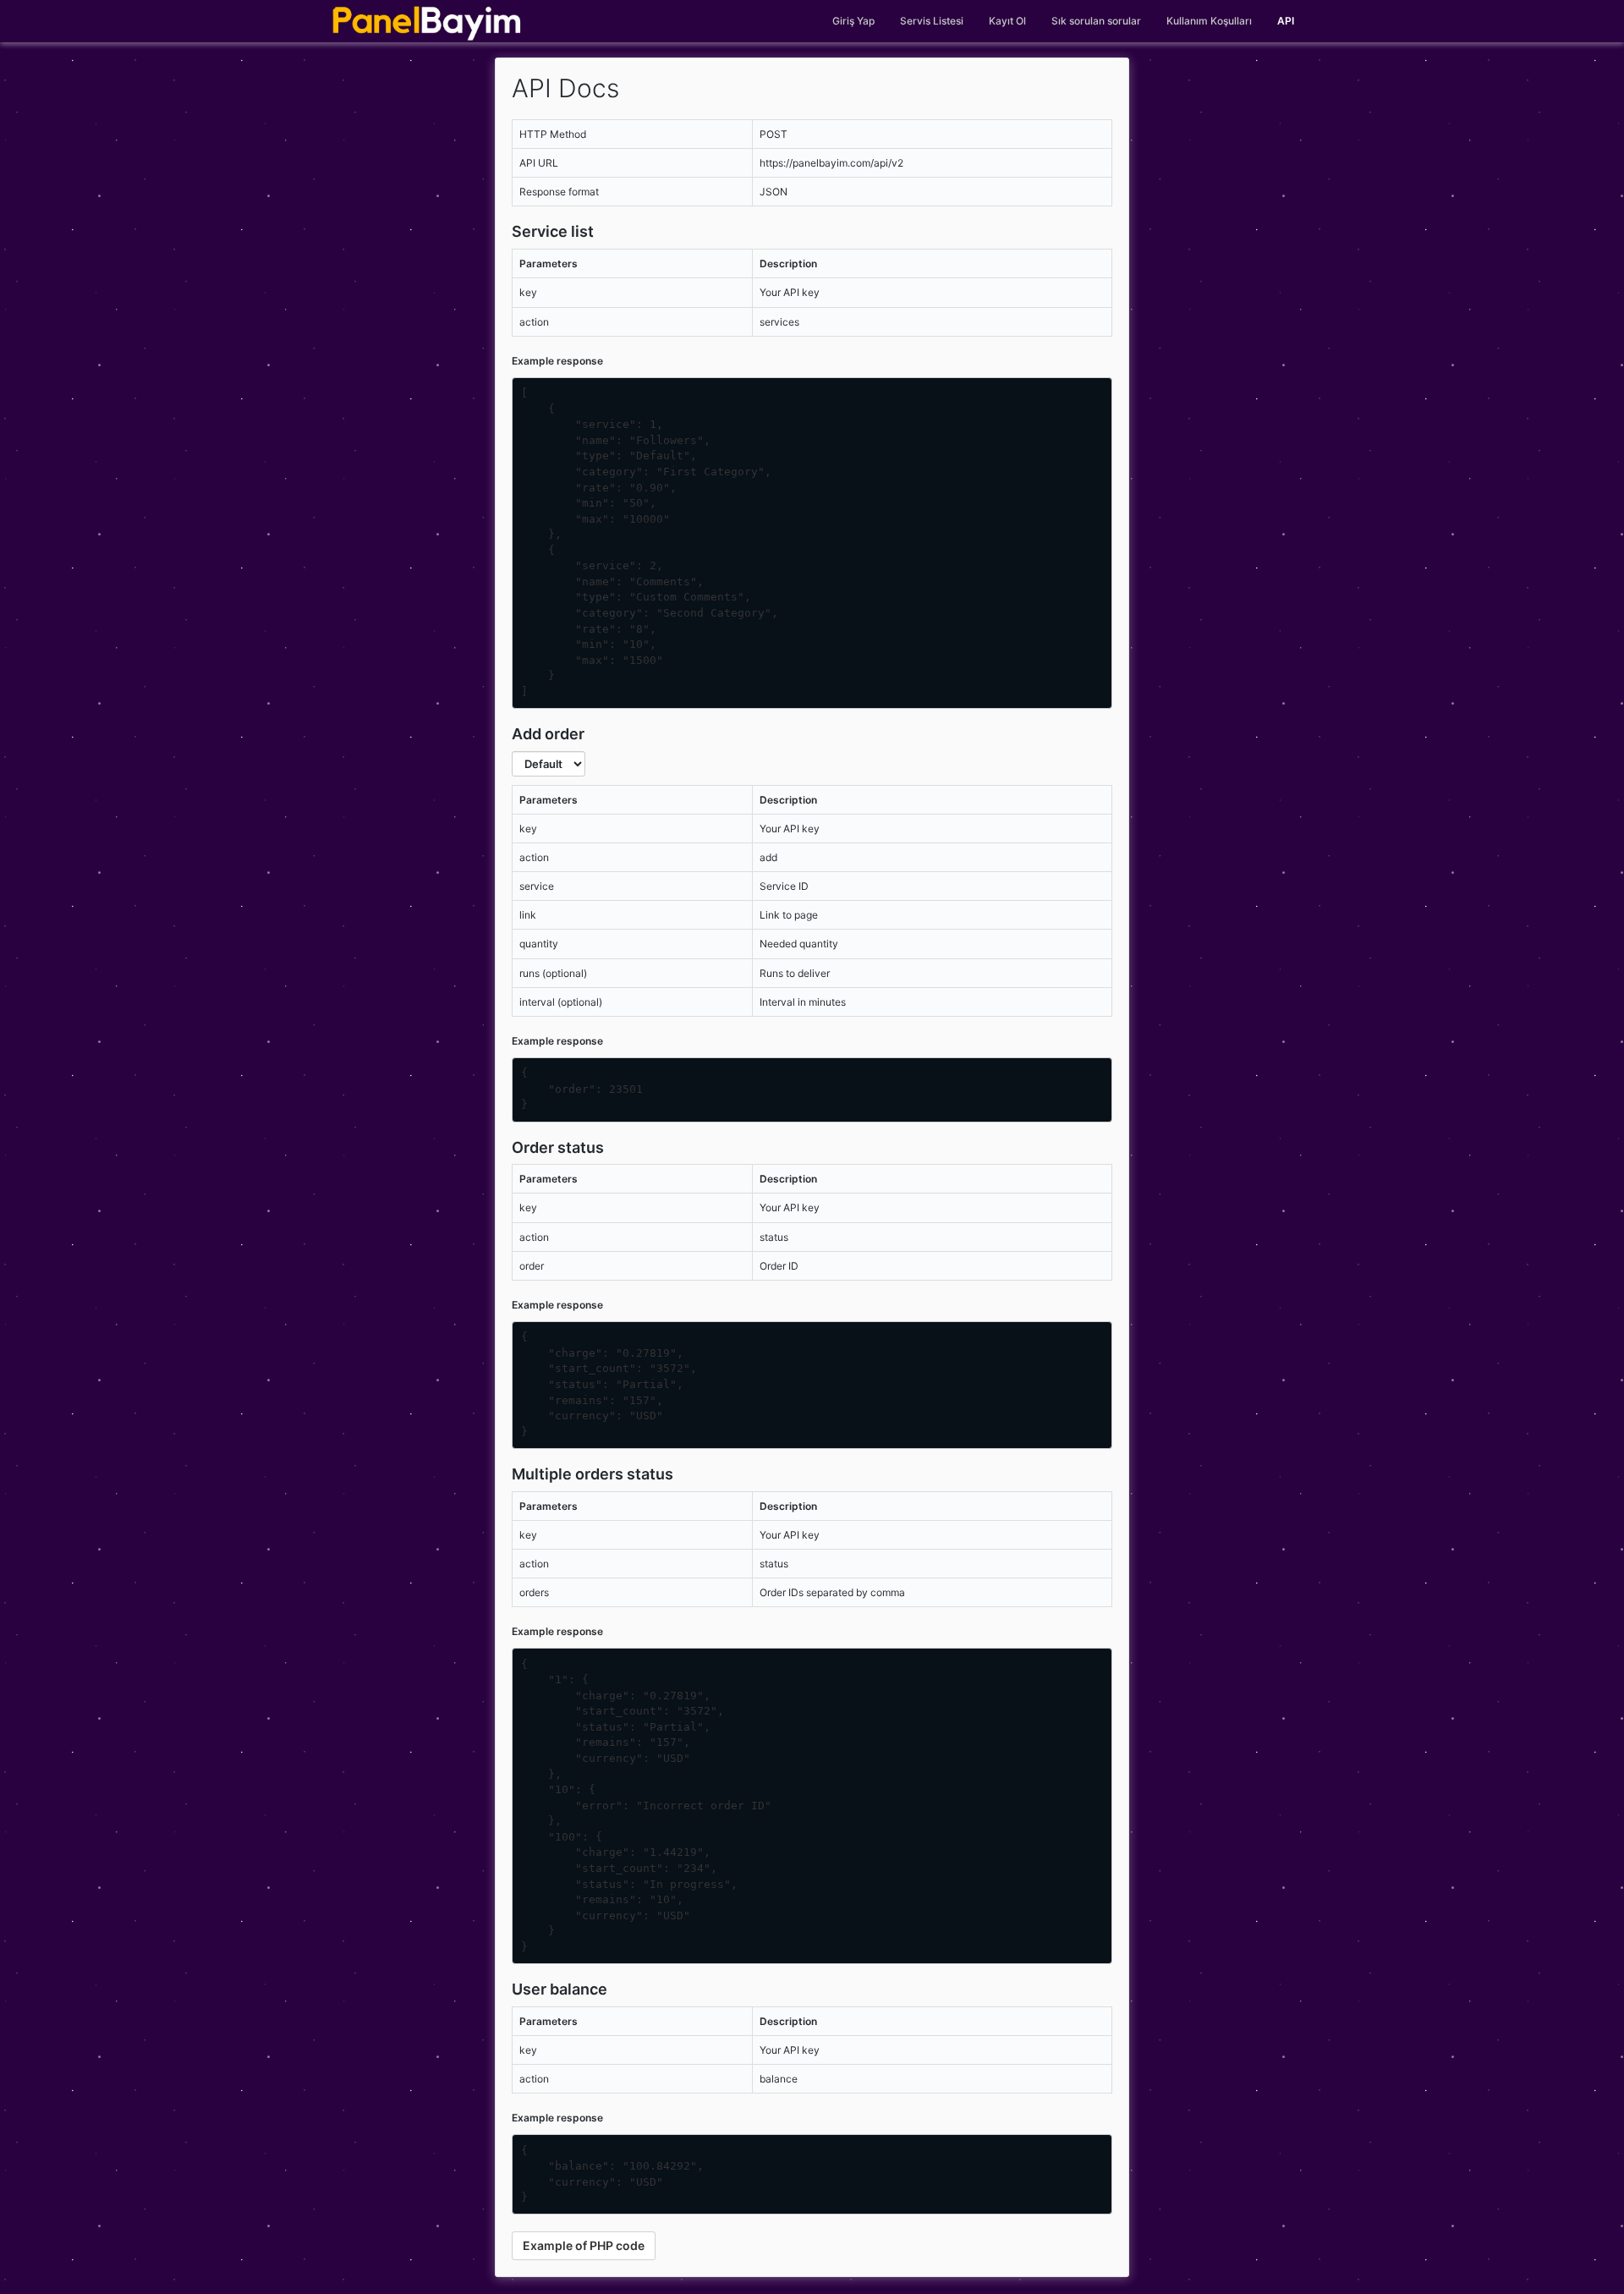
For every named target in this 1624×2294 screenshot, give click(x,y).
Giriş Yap (853, 21)
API (1286, 21)
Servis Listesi (932, 21)
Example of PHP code (584, 2245)
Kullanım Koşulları (1209, 21)
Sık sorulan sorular (1096, 21)
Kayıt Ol (1007, 21)
